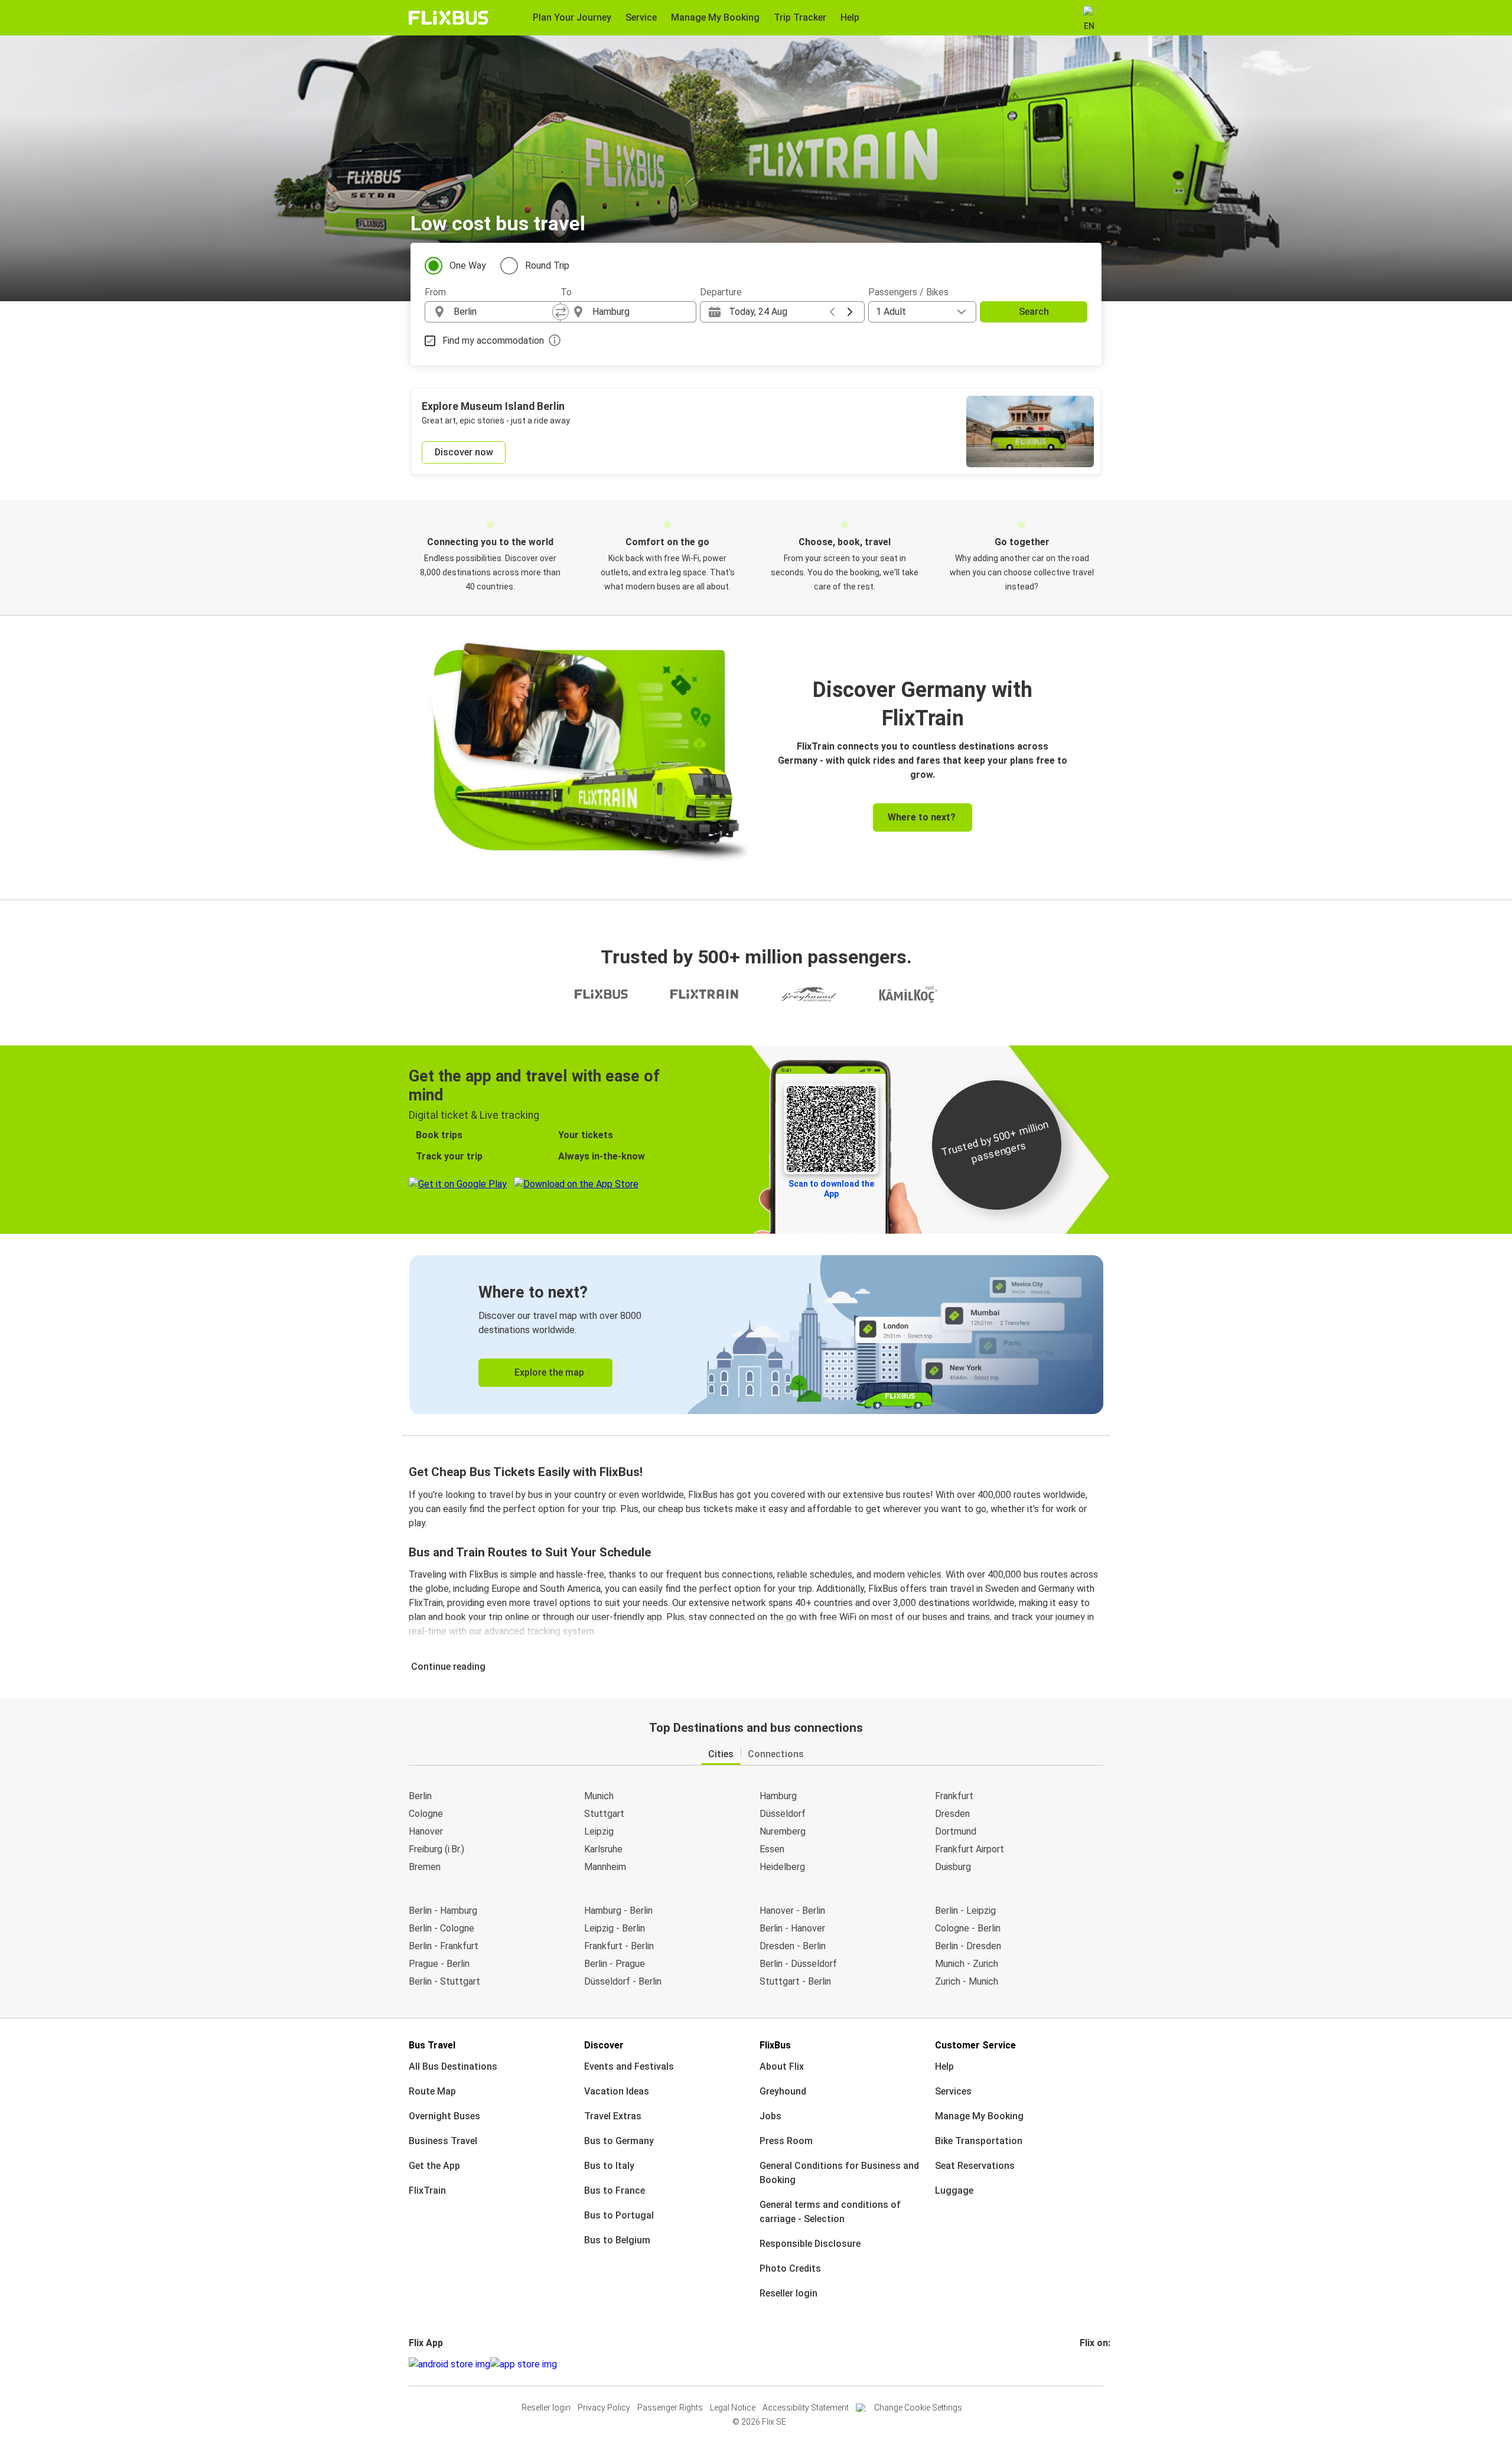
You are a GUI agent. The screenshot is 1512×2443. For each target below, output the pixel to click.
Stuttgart (604, 1814)
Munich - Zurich (967, 1964)
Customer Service (975, 2045)
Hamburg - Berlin (618, 1911)
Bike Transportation (979, 2141)
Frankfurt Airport (970, 1849)
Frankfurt (954, 1796)
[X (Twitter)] (1096, 2364)
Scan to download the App (831, 1189)
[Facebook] (1081, 2364)
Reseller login (788, 2293)
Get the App (434, 2166)
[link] (756, 1335)
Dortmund (956, 1831)
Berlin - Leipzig (965, 1911)
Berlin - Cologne (441, 1928)
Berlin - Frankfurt (444, 1946)
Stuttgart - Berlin (795, 1981)
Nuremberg (783, 1831)
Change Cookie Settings (918, 2408)
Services (953, 2091)
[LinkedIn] (1092, 2364)
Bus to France (615, 2190)
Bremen (425, 1867)
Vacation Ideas (617, 2091)
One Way (468, 266)
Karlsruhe (603, 1849)
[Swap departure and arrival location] (561, 312)
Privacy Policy (604, 2408)
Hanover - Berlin (792, 1911)
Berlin (420, 1796)
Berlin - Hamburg (443, 1911)
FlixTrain (427, 2190)
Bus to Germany (619, 2141)
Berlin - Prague (615, 1964)
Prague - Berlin (439, 1964)
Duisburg (953, 1867)
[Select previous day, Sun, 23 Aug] (832, 312)
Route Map (432, 2091)
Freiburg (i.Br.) (436, 1849)
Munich (599, 1796)
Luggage (954, 2190)
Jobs (770, 2116)
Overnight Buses (444, 2116)
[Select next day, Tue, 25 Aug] (850, 312)
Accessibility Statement (806, 2408)
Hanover (426, 1831)
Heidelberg (782, 1867)
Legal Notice (733, 2408)
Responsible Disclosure (810, 2244)
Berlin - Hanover (792, 1928)
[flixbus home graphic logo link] (449, 18)
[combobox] (503, 312)
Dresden (952, 1814)
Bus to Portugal (619, 2215)
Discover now (464, 452)
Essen (772, 1849)
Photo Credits (790, 2268)
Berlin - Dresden (968, 1946)
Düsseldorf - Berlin (623, 1981)
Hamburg (778, 1796)
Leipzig (599, 1831)
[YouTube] (1089, 2364)
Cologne (426, 1814)
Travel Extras (613, 2116)
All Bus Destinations (453, 2066)
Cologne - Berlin (968, 1928)
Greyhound (783, 2091)
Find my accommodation (493, 341)
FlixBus (775, 2045)
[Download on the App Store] (524, 2364)
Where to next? (922, 817)
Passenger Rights (670, 2408)
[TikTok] (1099, 2364)
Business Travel (443, 2141)
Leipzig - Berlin (615, 1928)
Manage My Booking (979, 2116)
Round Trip (547, 266)
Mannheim (605, 1867)
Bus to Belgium (617, 2240)
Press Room (786, 2141)
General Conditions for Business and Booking (839, 2173)
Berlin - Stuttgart (444, 1981)
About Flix (782, 2066)
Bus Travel (432, 2045)
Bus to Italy (609, 2166)
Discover (604, 2045)
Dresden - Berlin (793, 1946)
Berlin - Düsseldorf (798, 1964)
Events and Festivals (629, 2066)
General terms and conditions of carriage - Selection (830, 2212)
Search (1034, 312)
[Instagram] (1085, 2364)
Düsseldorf (783, 1814)
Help (944, 2066)
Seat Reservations (975, 2166)
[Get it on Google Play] (449, 2364)
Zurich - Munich (967, 1981)
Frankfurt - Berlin (619, 1946)
